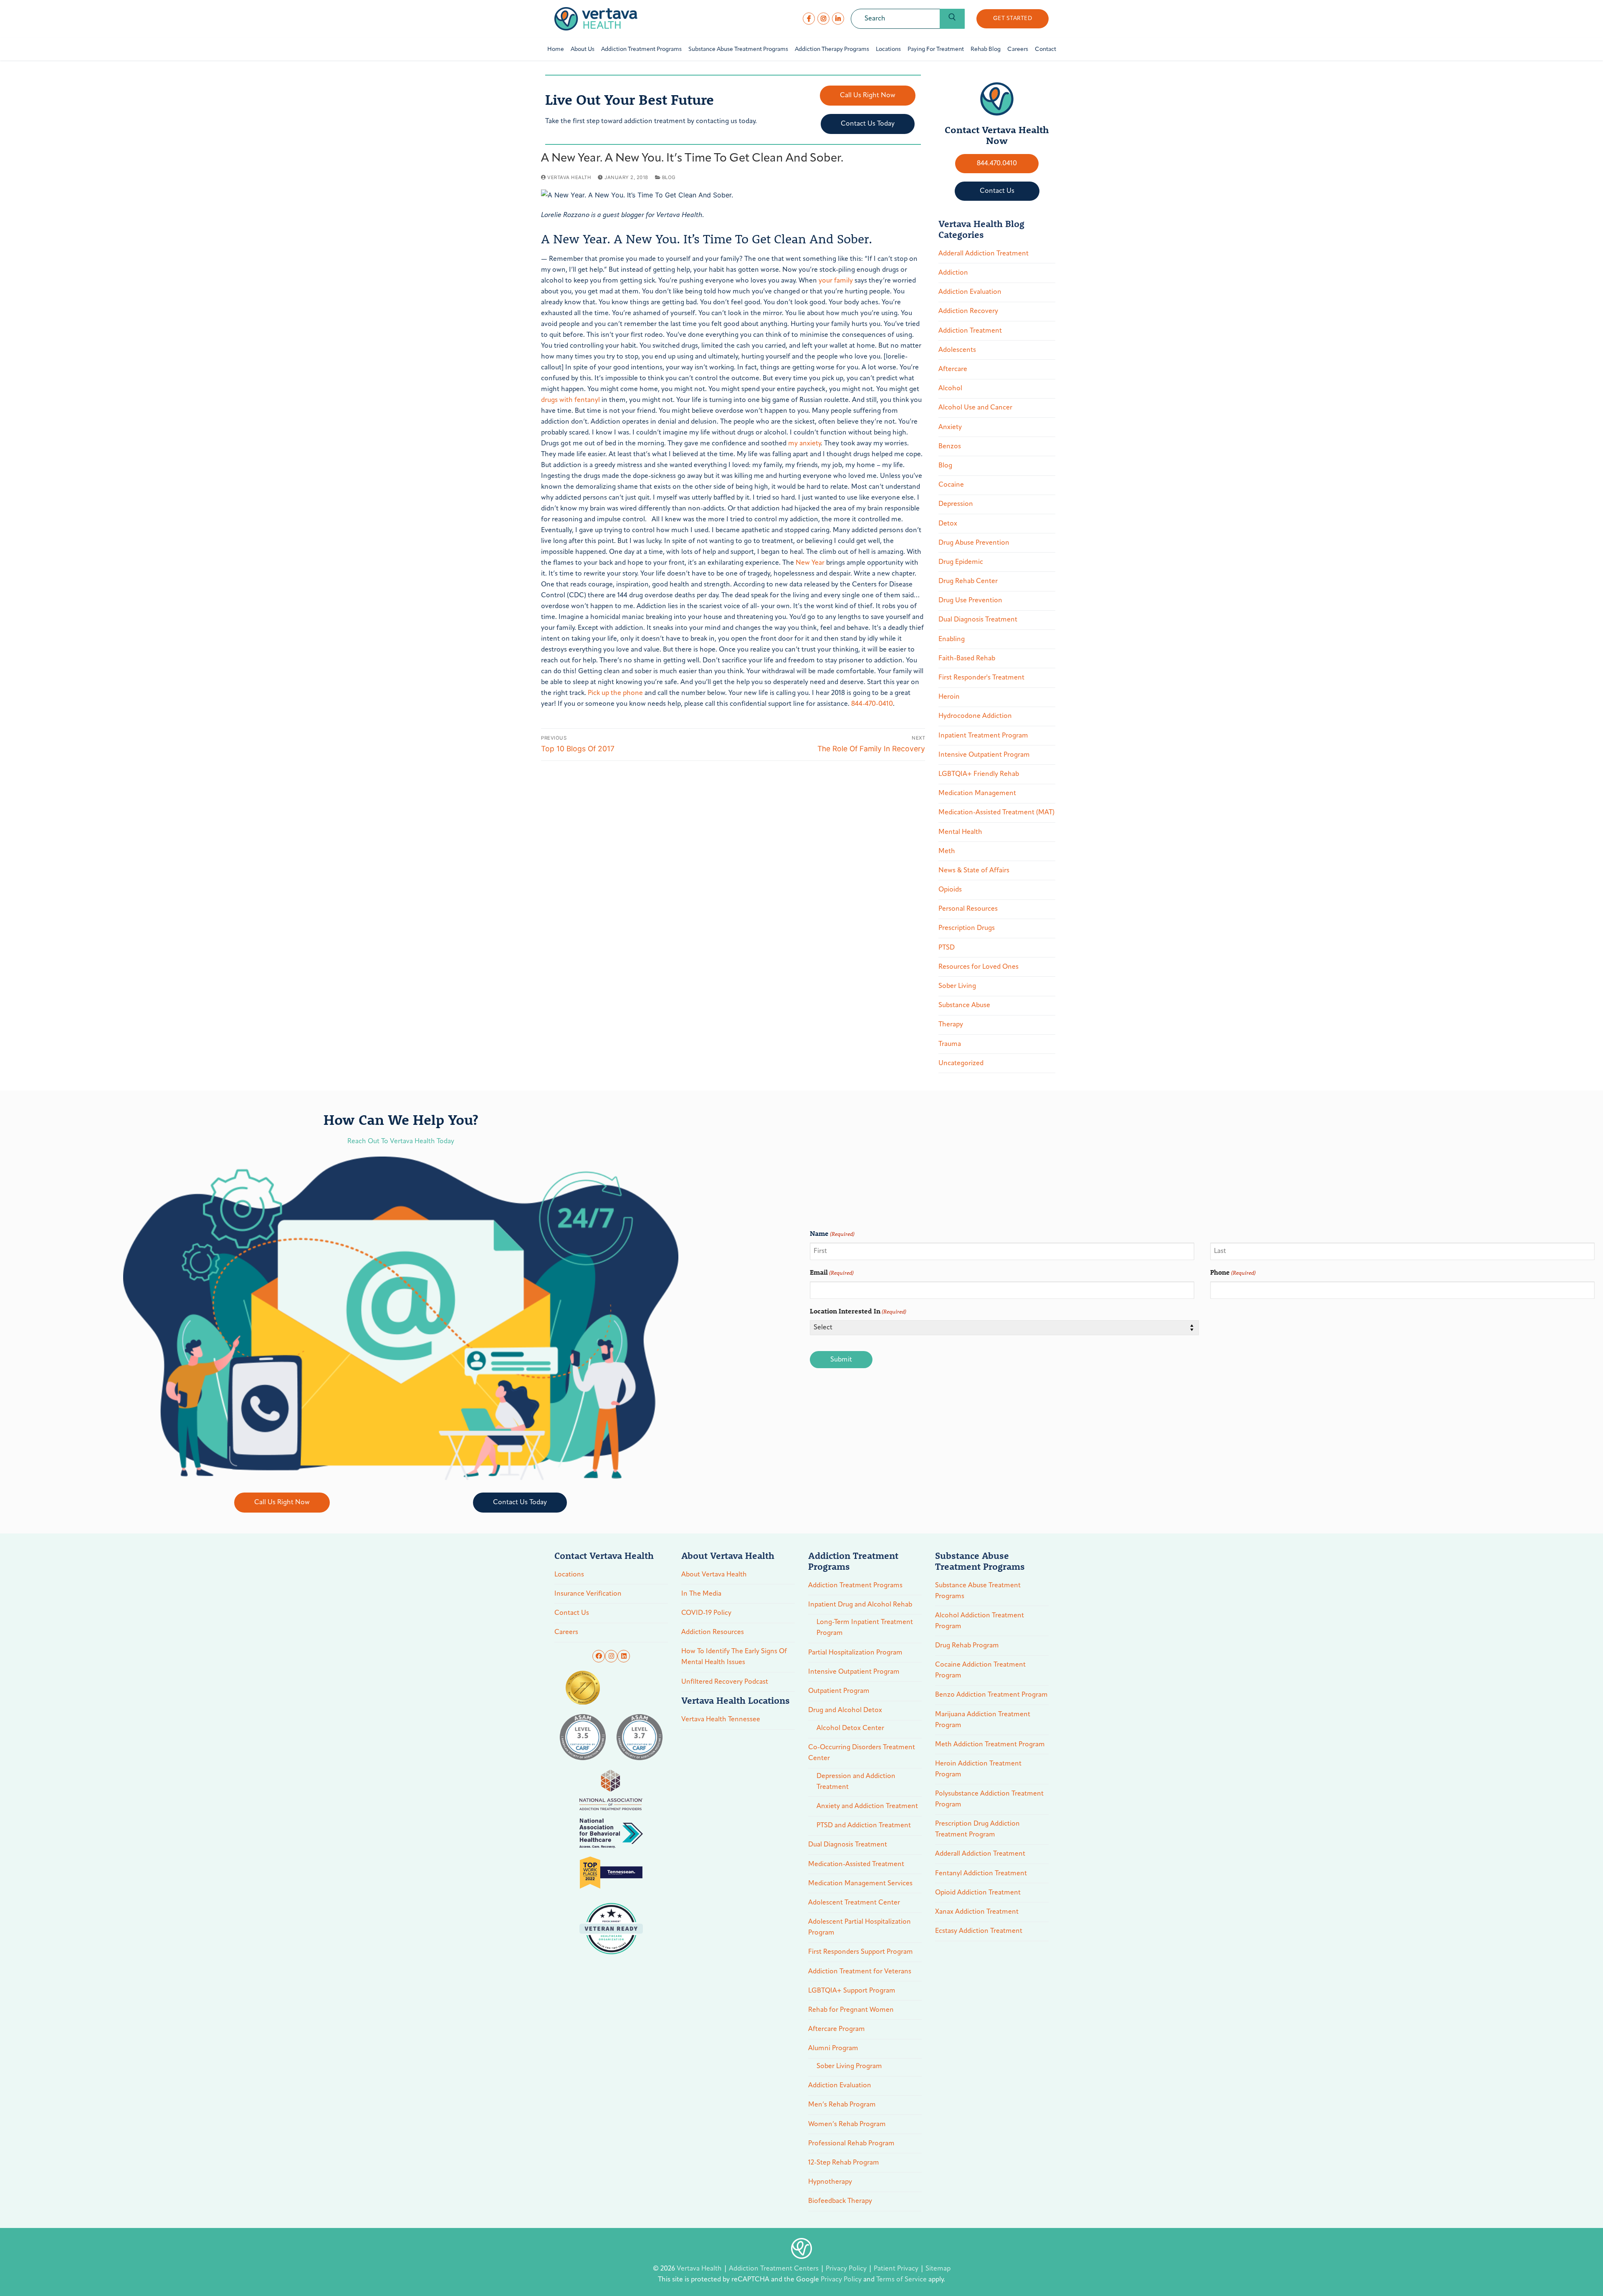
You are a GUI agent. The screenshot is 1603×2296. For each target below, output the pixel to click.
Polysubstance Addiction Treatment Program (989, 1799)
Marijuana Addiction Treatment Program (983, 1720)
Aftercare (953, 369)
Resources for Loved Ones (978, 967)
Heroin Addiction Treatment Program (978, 1769)
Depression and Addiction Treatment (856, 1782)
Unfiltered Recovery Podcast (725, 1682)
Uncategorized (961, 1063)
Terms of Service (901, 2280)
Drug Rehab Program (967, 1646)
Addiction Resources (713, 1632)
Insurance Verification (588, 1594)
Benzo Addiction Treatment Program (991, 1695)
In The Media (701, 1594)
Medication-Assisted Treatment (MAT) (996, 813)
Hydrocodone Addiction (975, 716)
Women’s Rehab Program (847, 2124)
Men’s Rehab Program (842, 2105)
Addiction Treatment (970, 331)
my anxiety (804, 444)
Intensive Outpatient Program (984, 755)
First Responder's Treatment (981, 678)
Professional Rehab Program (851, 2144)
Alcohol (950, 389)
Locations (569, 1575)
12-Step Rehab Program (844, 2163)
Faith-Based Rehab (967, 659)
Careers (566, 1632)
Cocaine (951, 485)
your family (836, 281)
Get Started (1013, 19)
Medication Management (977, 793)
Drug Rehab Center (968, 581)
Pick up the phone (614, 693)
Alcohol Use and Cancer (975, 408)
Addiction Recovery (968, 311)
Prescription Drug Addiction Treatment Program (977, 1829)
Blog (668, 177)
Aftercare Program (837, 2029)
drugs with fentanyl (570, 400)
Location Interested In (858, 1311)
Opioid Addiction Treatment (978, 1893)
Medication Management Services (860, 1884)
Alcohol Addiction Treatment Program (980, 1621)
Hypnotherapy (830, 2182)
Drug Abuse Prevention (974, 543)
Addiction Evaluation (970, 292)
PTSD (947, 948)
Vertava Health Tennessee (721, 1720)
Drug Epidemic (961, 562)
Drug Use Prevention (970, 601)
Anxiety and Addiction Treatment (867, 1806)
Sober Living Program (849, 2066)
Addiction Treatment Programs (855, 1586)
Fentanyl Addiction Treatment (981, 1874)
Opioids (950, 890)
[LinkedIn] (838, 19)
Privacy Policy (847, 2269)
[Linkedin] (624, 1656)
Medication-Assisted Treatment (856, 1864)
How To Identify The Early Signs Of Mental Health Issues (734, 1657)
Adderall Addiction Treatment (984, 254)
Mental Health (960, 832)
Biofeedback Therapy (840, 2201)
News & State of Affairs (974, 871)
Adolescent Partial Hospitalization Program (860, 1927)
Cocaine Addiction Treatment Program (980, 1670)
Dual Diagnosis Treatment (978, 620)
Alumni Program (833, 2048)
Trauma (950, 1044)
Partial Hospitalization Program (855, 1653)
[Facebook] (809, 19)
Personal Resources (968, 909)
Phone (1233, 1272)
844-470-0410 (872, 704)
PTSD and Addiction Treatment (864, 1826)
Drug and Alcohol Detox (845, 1710)
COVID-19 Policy (706, 1613)
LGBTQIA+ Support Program (852, 1991)
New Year (810, 563)
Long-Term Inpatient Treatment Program (865, 1628)
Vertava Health (569, 177)
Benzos (950, 447)
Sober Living (957, 986)
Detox (948, 524)
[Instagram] (823, 19)
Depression (956, 504)
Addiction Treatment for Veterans (860, 1972)
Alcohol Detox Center (850, 1728)
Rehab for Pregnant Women (851, 2010)
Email (832, 1272)
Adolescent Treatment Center (854, 1903)
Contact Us (572, 1613)
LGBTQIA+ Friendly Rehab (979, 774)
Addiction (953, 273)
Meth (947, 851)
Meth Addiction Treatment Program (990, 1745)
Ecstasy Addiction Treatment (979, 1931)
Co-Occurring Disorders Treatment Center (862, 1753)
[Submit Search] (952, 19)
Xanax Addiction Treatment (977, 1912)
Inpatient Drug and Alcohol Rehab (860, 1605)
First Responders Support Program (861, 1952)
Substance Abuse (964, 1005)
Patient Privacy (897, 2269)
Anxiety (950, 427)
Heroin (949, 697)
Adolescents (957, 350)
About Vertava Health (714, 1575)
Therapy (951, 1025)
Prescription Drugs (967, 928)
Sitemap (938, 2269)
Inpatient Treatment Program (983, 736)
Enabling (952, 639)
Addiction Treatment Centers (775, 2269)
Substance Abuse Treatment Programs (978, 1591)
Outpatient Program (839, 1691)
